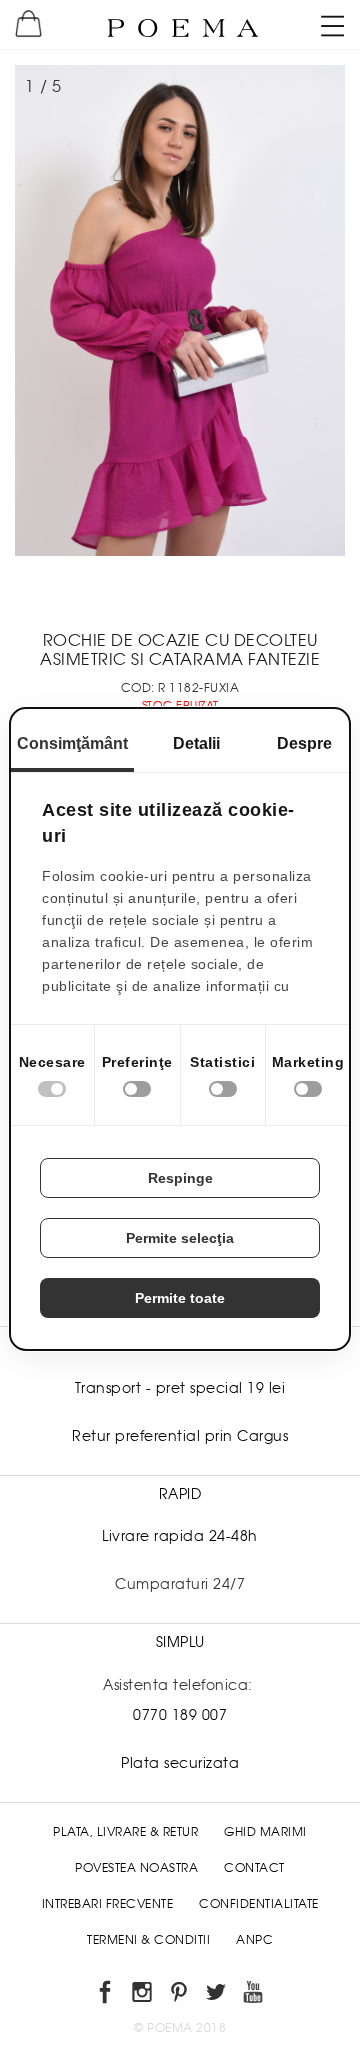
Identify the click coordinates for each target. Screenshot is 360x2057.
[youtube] (254, 1995)
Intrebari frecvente (108, 1904)
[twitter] (217, 1995)
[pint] (180, 1995)
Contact (254, 1868)
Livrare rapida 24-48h (180, 1536)
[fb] (106, 1995)
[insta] (143, 1995)
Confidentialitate (259, 1904)
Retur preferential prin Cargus (180, 1436)
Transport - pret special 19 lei (180, 1388)
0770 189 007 (180, 1715)
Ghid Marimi (265, 1832)
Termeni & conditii (148, 1940)
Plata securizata (180, 1763)
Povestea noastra (136, 1868)
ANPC (254, 1940)
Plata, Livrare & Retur (125, 1832)
